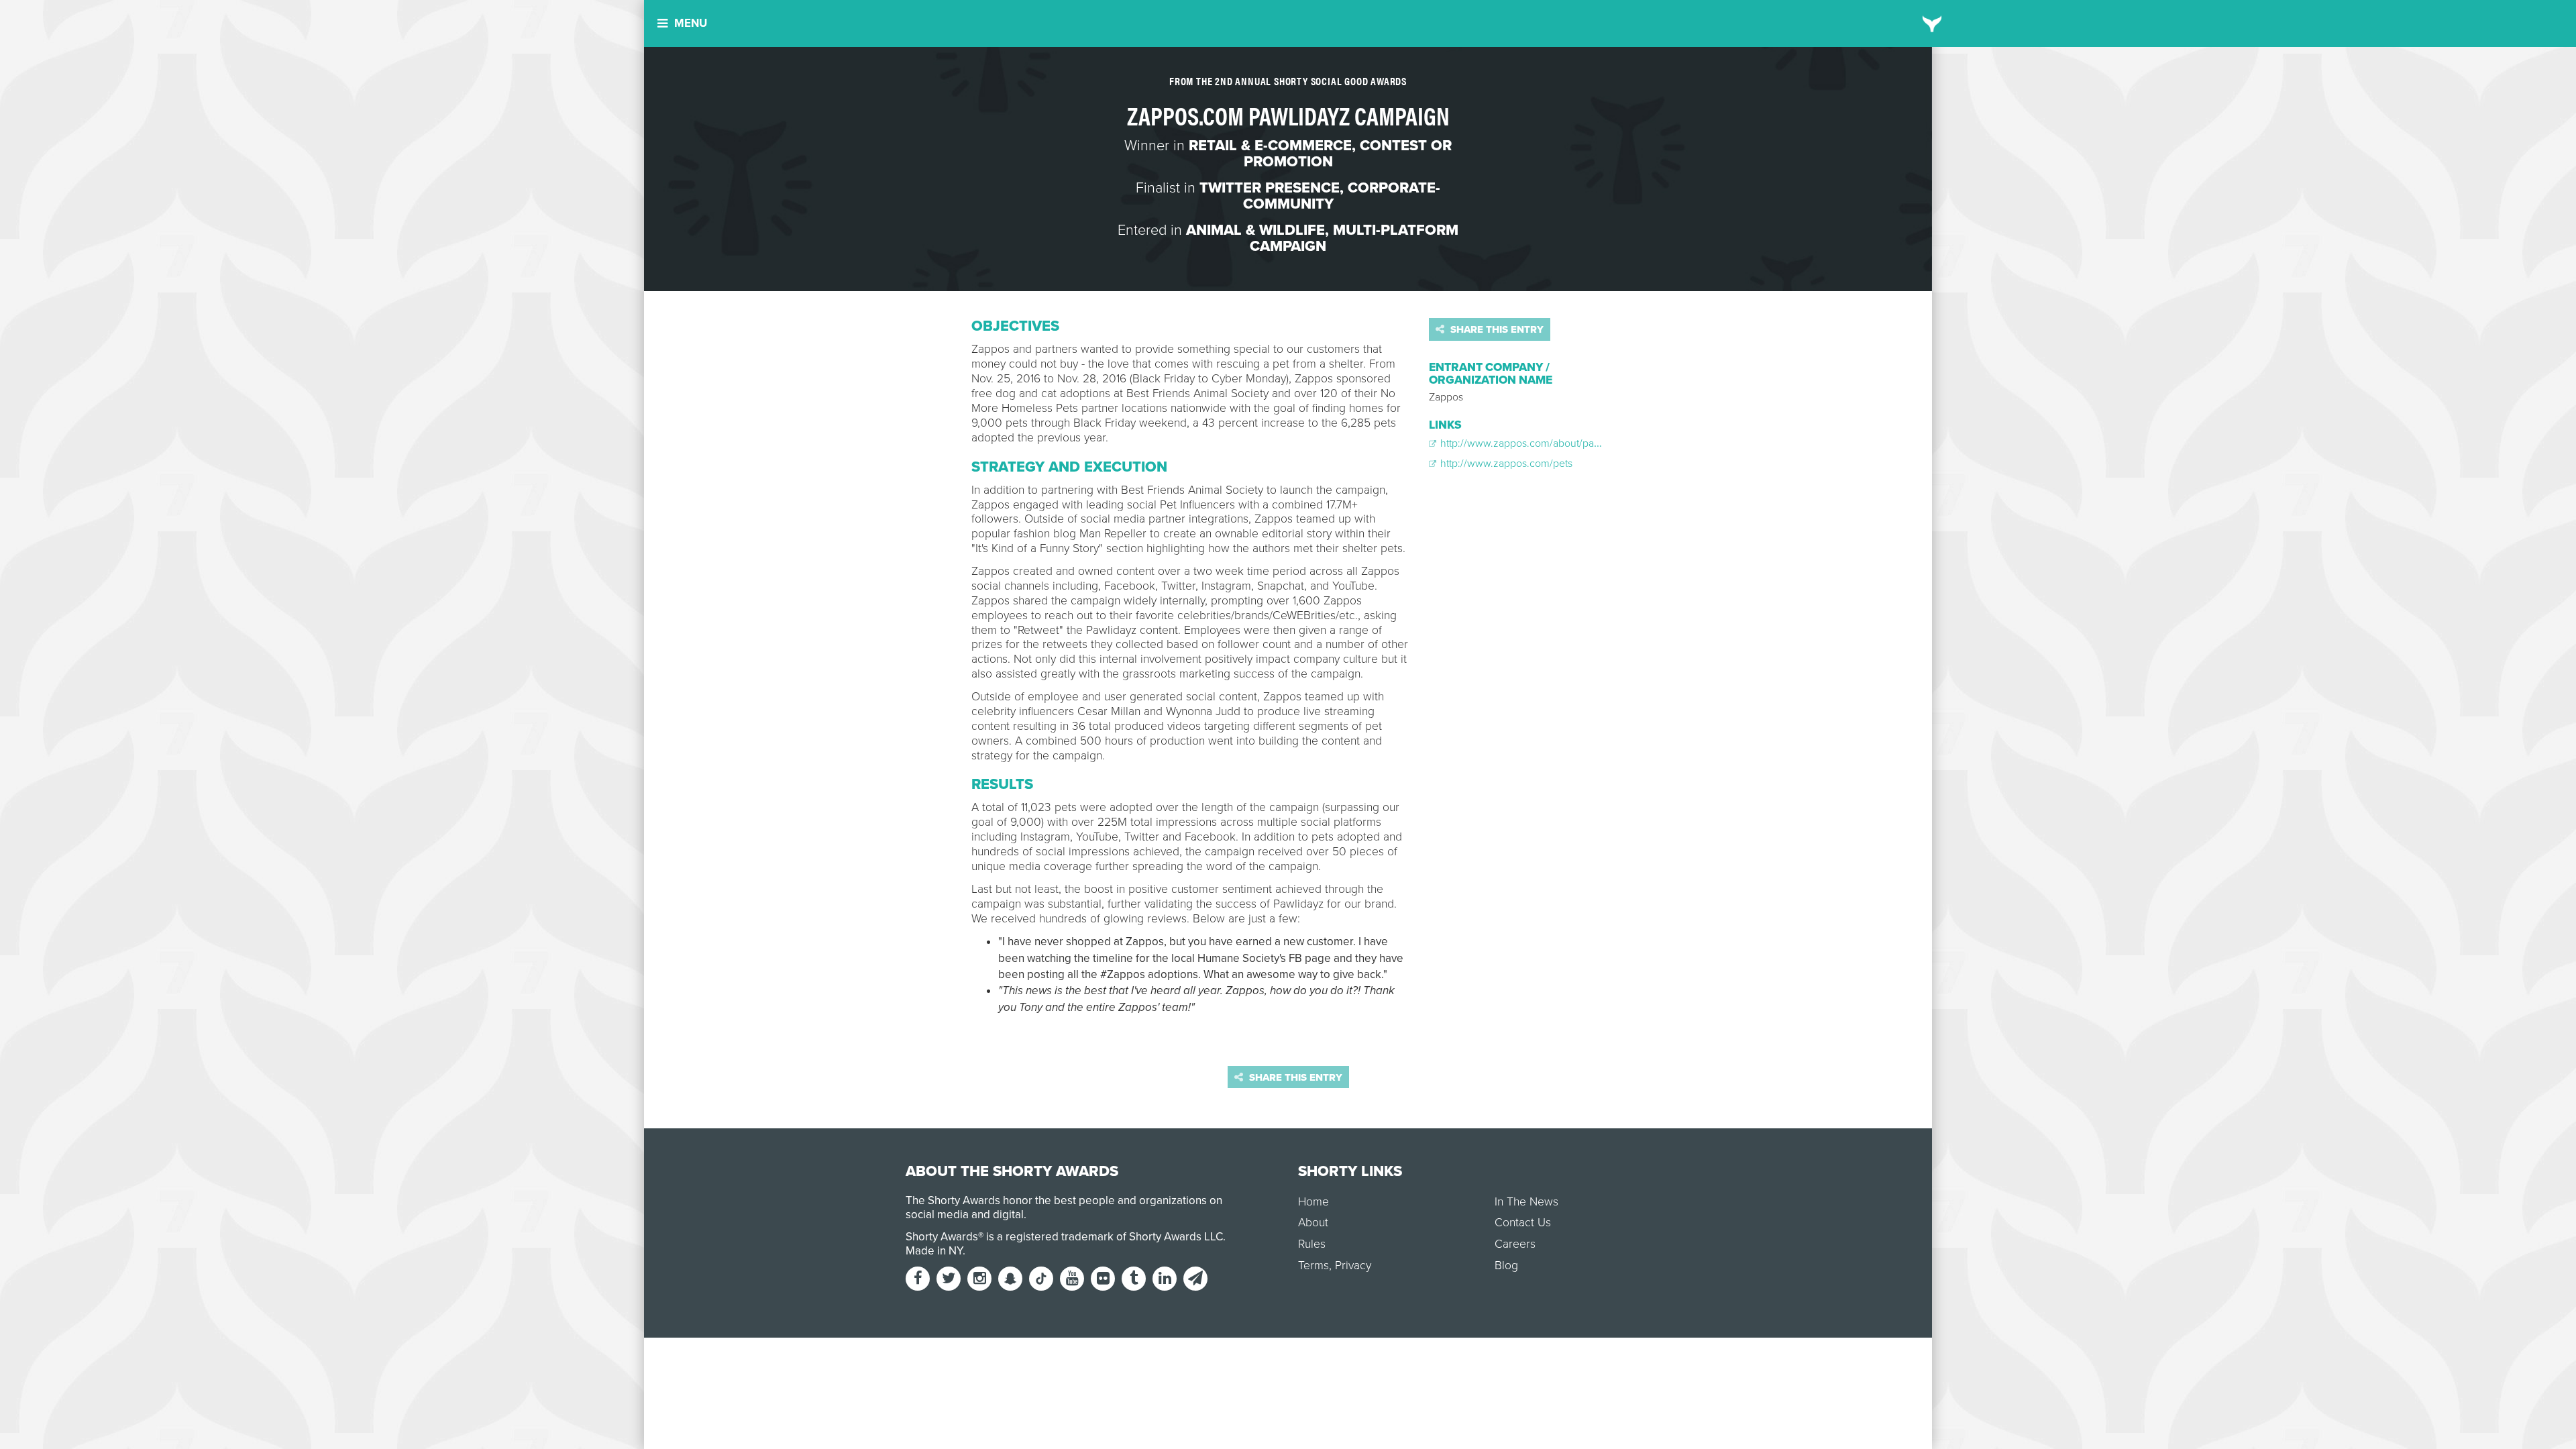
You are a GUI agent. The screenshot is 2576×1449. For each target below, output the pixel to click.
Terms (1313, 1266)
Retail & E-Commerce (1270, 146)
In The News (1526, 1202)
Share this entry (1496, 329)
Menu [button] (691, 23)
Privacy (1353, 1266)
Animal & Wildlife (1255, 230)
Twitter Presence (1270, 188)
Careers (1515, 1244)
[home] (1932, 23)
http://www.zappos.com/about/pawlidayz (1533, 443)
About (1313, 1223)
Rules (1312, 1244)
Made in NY (934, 1251)
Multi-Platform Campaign (1354, 238)
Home (1313, 1202)
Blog (1506, 1266)
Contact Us (1523, 1223)
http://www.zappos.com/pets (1505, 464)
